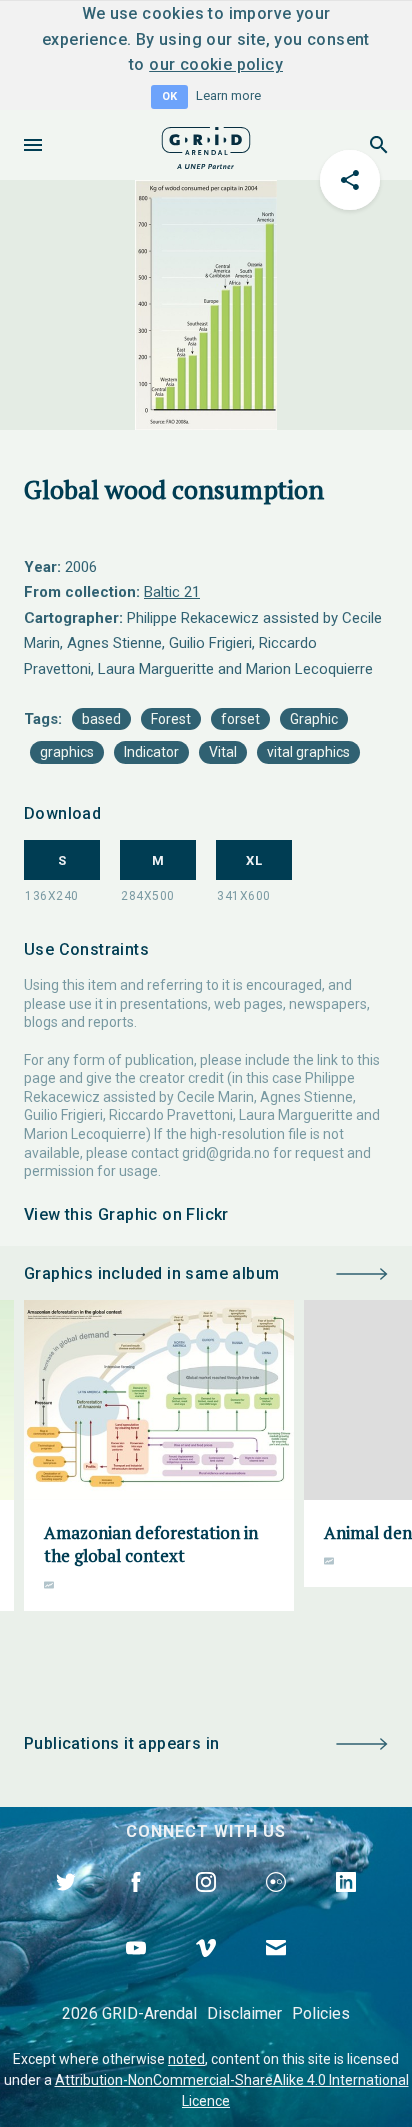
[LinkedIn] (346, 1905)
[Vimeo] (206, 1971)
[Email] (276, 1971)
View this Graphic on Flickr (126, 1214)
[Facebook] (136, 1905)
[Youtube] (136, 1971)
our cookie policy (216, 64)
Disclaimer (244, 2013)
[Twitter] (66, 1905)
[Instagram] (206, 1905)
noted (186, 2059)
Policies (321, 2013)
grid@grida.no (226, 1153)
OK (169, 96)
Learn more (228, 95)
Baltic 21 (172, 592)
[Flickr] (276, 1905)
